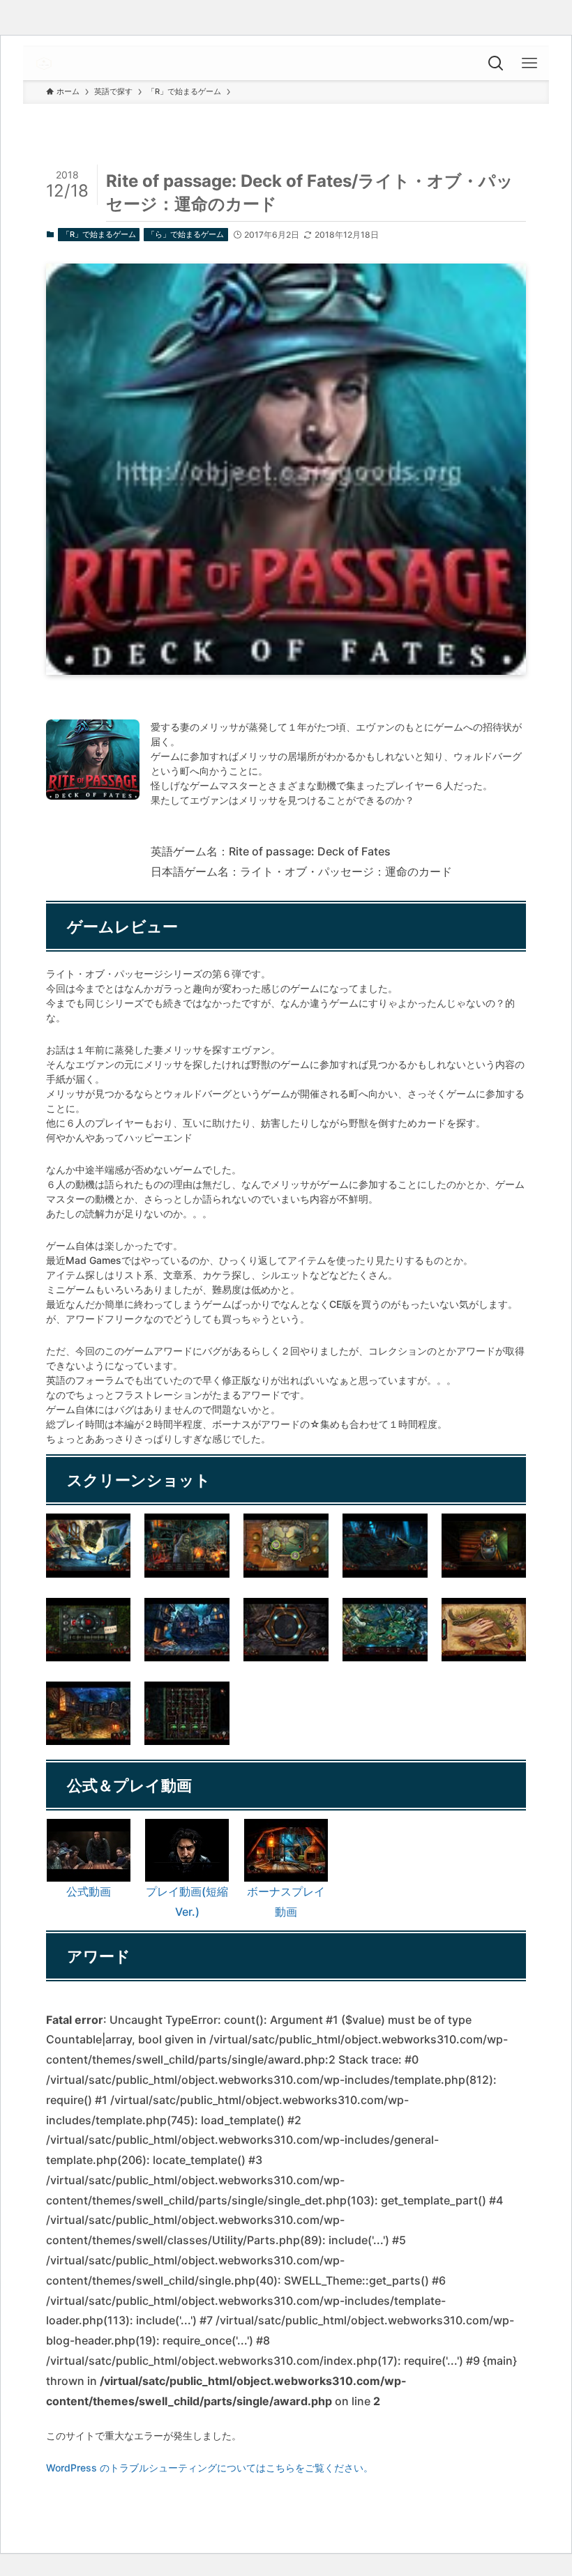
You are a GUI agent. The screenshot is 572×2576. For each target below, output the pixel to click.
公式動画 (89, 1891)
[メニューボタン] (532, 63)
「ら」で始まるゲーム (186, 234)
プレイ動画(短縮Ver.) (187, 1901)
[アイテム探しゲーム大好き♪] (44, 63)
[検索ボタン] (499, 63)
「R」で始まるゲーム (99, 234)
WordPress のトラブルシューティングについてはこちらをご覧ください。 (210, 2468)
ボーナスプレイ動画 (286, 1901)
